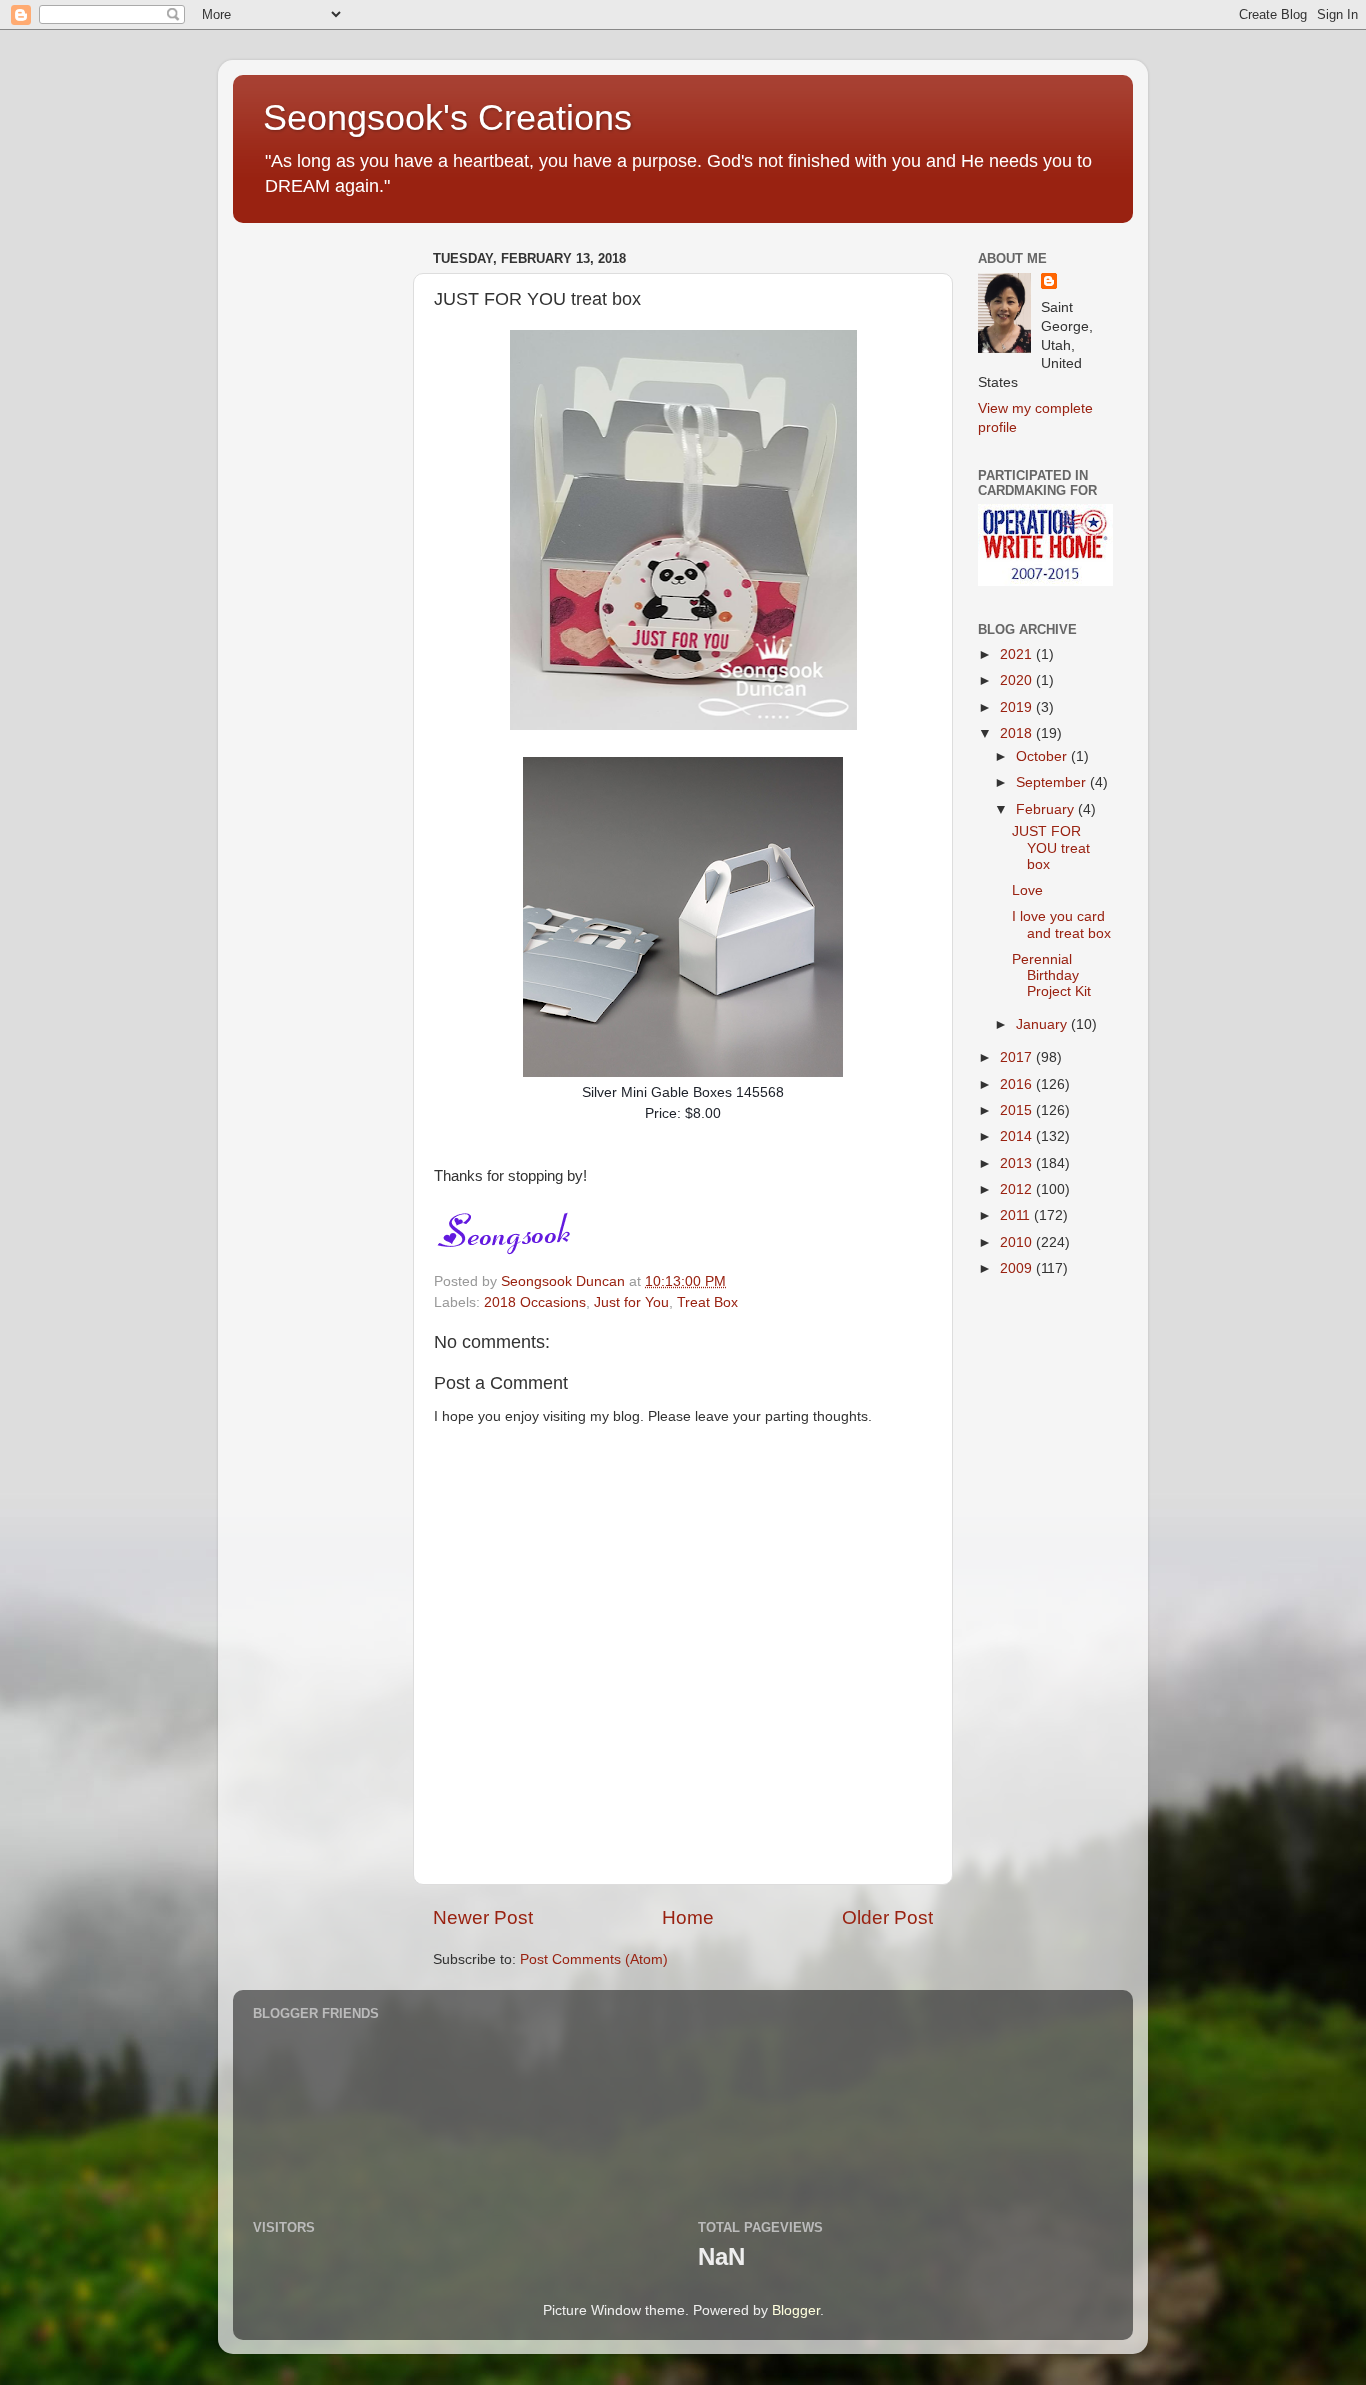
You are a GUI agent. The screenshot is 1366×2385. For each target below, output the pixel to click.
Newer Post (483, 1917)
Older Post (887, 1917)
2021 (1018, 654)
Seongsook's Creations (447, 117)
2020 (1018, 680)
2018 (1018, 733)
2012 (1018, 1189)
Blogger (796, 2310)
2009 (1018, 1268)
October (1043, 756)
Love (1027, 890)
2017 (1018, 1057)
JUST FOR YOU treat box (1051, 847)
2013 (1018, 1163)
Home (688, 1917)
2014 (1018, 1136)
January (1043, 1024)
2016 (1018, 1084)
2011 (1017, 1215)
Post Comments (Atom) (594, 1959)
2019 (1018, 707)
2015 (1018, 1110)
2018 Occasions (535, 1302)
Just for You (631, 1302)
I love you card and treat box (1061, 924)
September (1053, 782)
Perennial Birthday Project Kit (1051, 975)
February (1047, 809)
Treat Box (707, 1302)
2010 (1018, 1242)
